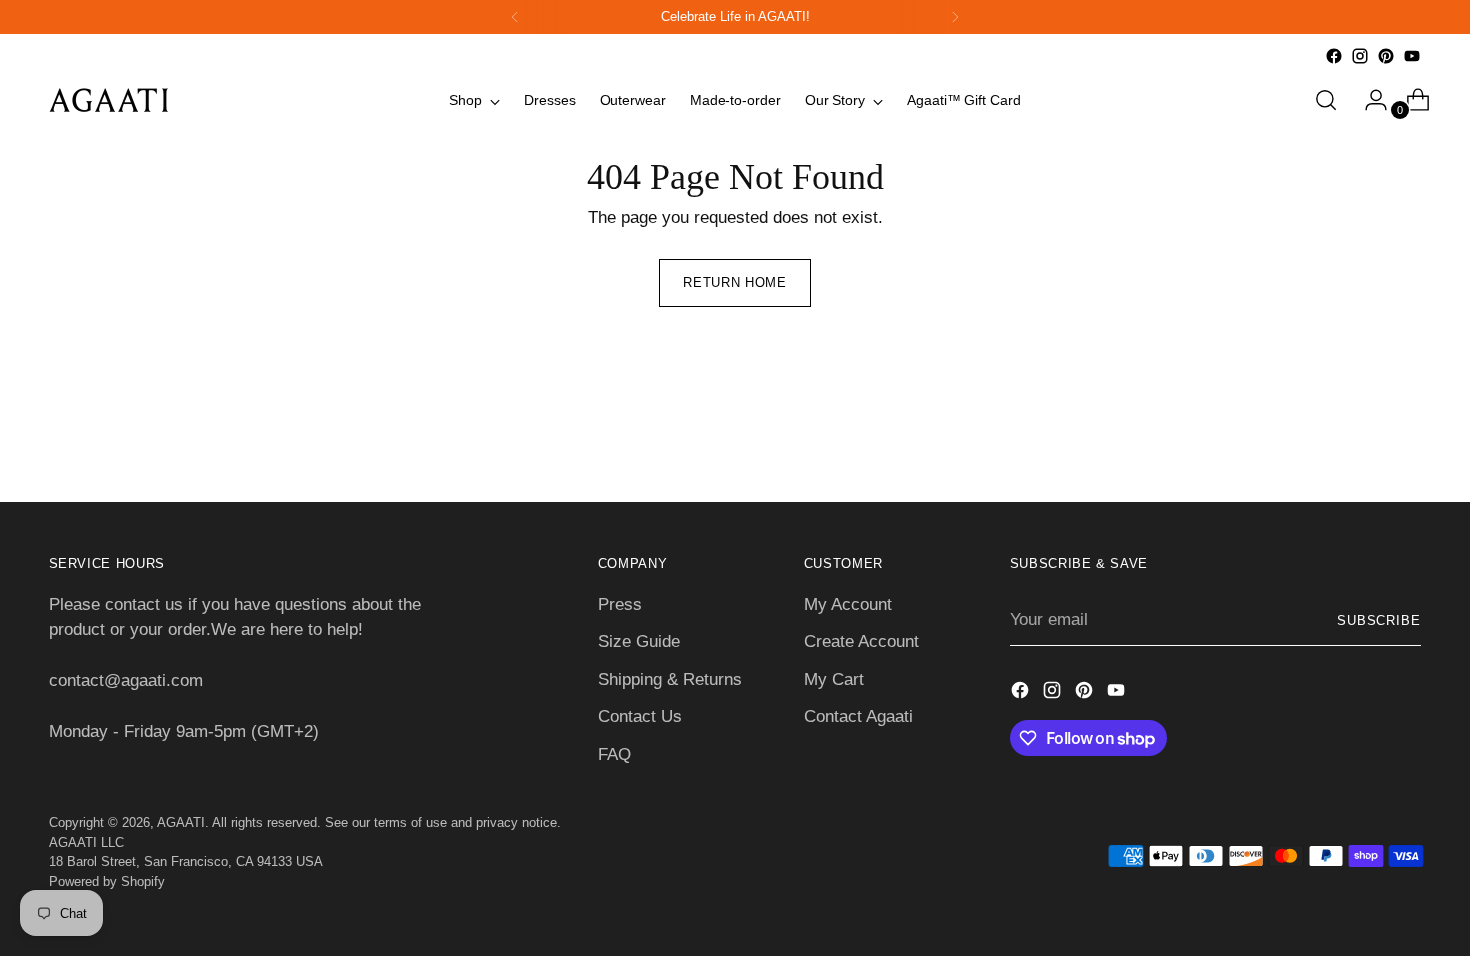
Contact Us (640, 716)
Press (620, 604)
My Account (848, 604)
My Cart (834, 679)
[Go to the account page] (1368, 100)
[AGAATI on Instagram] (1360, 56)
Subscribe (1379, 620)
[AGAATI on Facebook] (1334, 56)
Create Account (861, 641)
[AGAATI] (109, 100)
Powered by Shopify (107, 881)
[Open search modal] (1326, 100)
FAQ (614, 754)
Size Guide (639, 641)
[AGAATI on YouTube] (1412, 56)
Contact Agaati (858, 716)
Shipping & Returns (670, 679)
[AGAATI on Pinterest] (1386, 56)
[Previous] (515, 17)
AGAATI (181, 822)
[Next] (955, 17)
